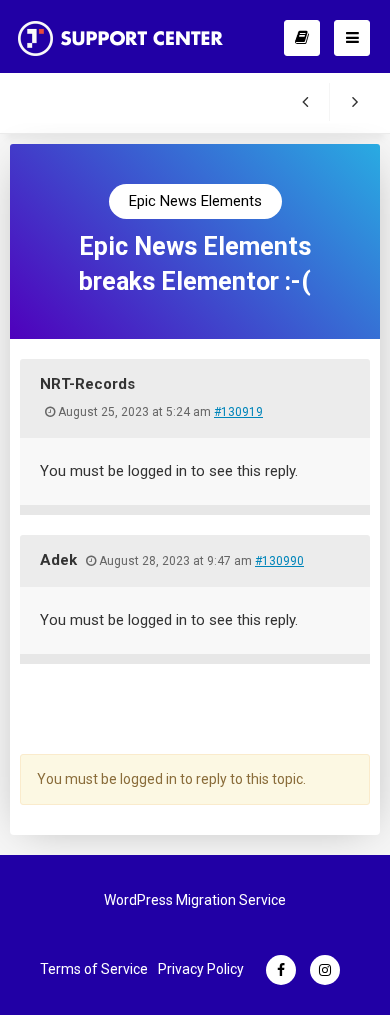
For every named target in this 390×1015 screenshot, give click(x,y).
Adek (58, 560)
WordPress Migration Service (195, 900)
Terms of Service (94, 969)
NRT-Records (87, 384)
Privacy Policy (201, 969)
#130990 (279, 561)
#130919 (238, 412)
